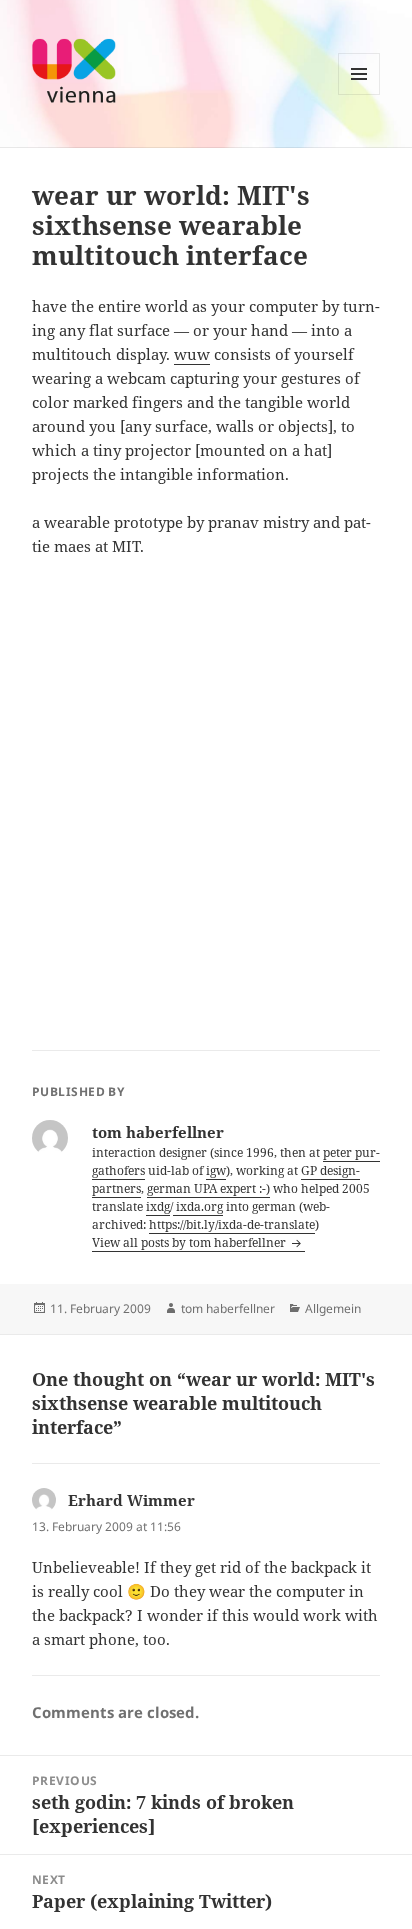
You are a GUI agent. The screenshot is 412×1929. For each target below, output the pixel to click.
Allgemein (333, 1308)
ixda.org (198, 1206)
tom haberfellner (228, 1308)
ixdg (158, 1206)
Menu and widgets (359, 94)
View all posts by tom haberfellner (190, 1242)
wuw (192, 354)
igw (216, 1170)
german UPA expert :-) (208, 1188)
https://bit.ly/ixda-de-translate (232, 1224)
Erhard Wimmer (131, 1500)
